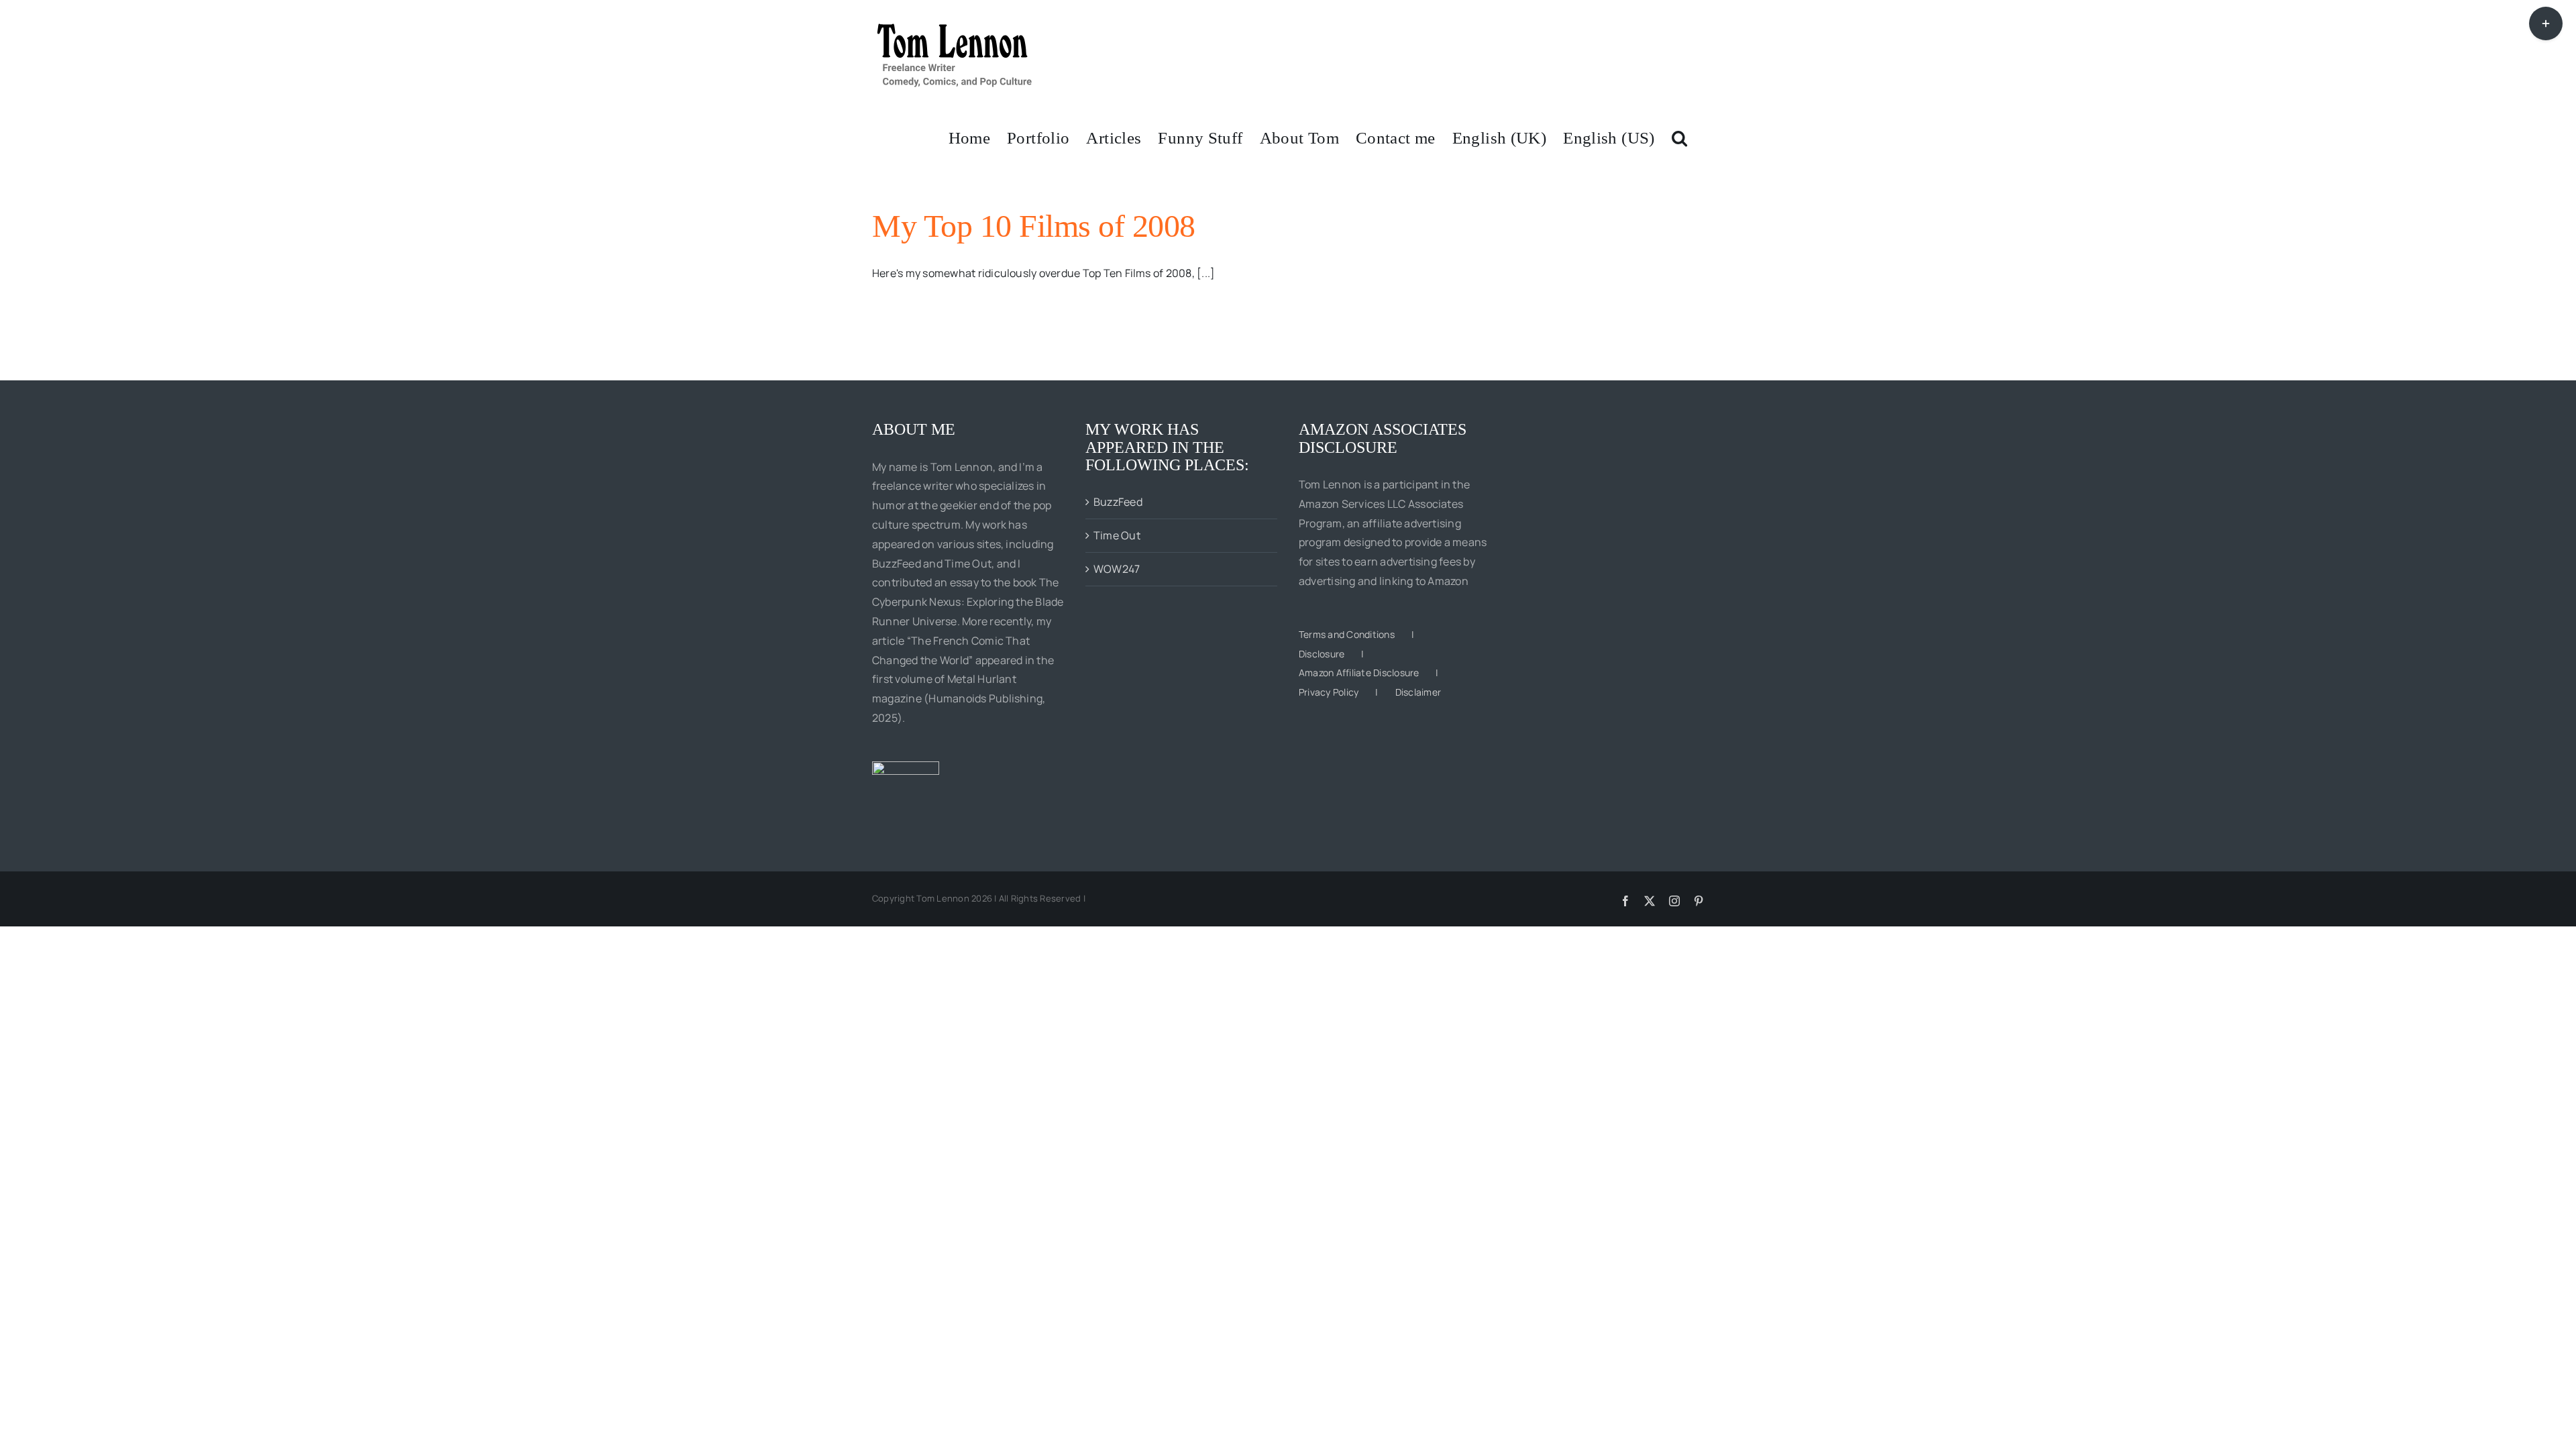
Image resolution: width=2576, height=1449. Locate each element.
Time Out (1117, 535)
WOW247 (1117, 569)
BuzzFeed (1118, 502)
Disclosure (1322, 654)
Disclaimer (1418, 692)
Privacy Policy (1329, 692)
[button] (1679, 137)
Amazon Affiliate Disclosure (1359, 673)
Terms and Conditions (1347, 634)
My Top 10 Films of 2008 (1034, 226)
